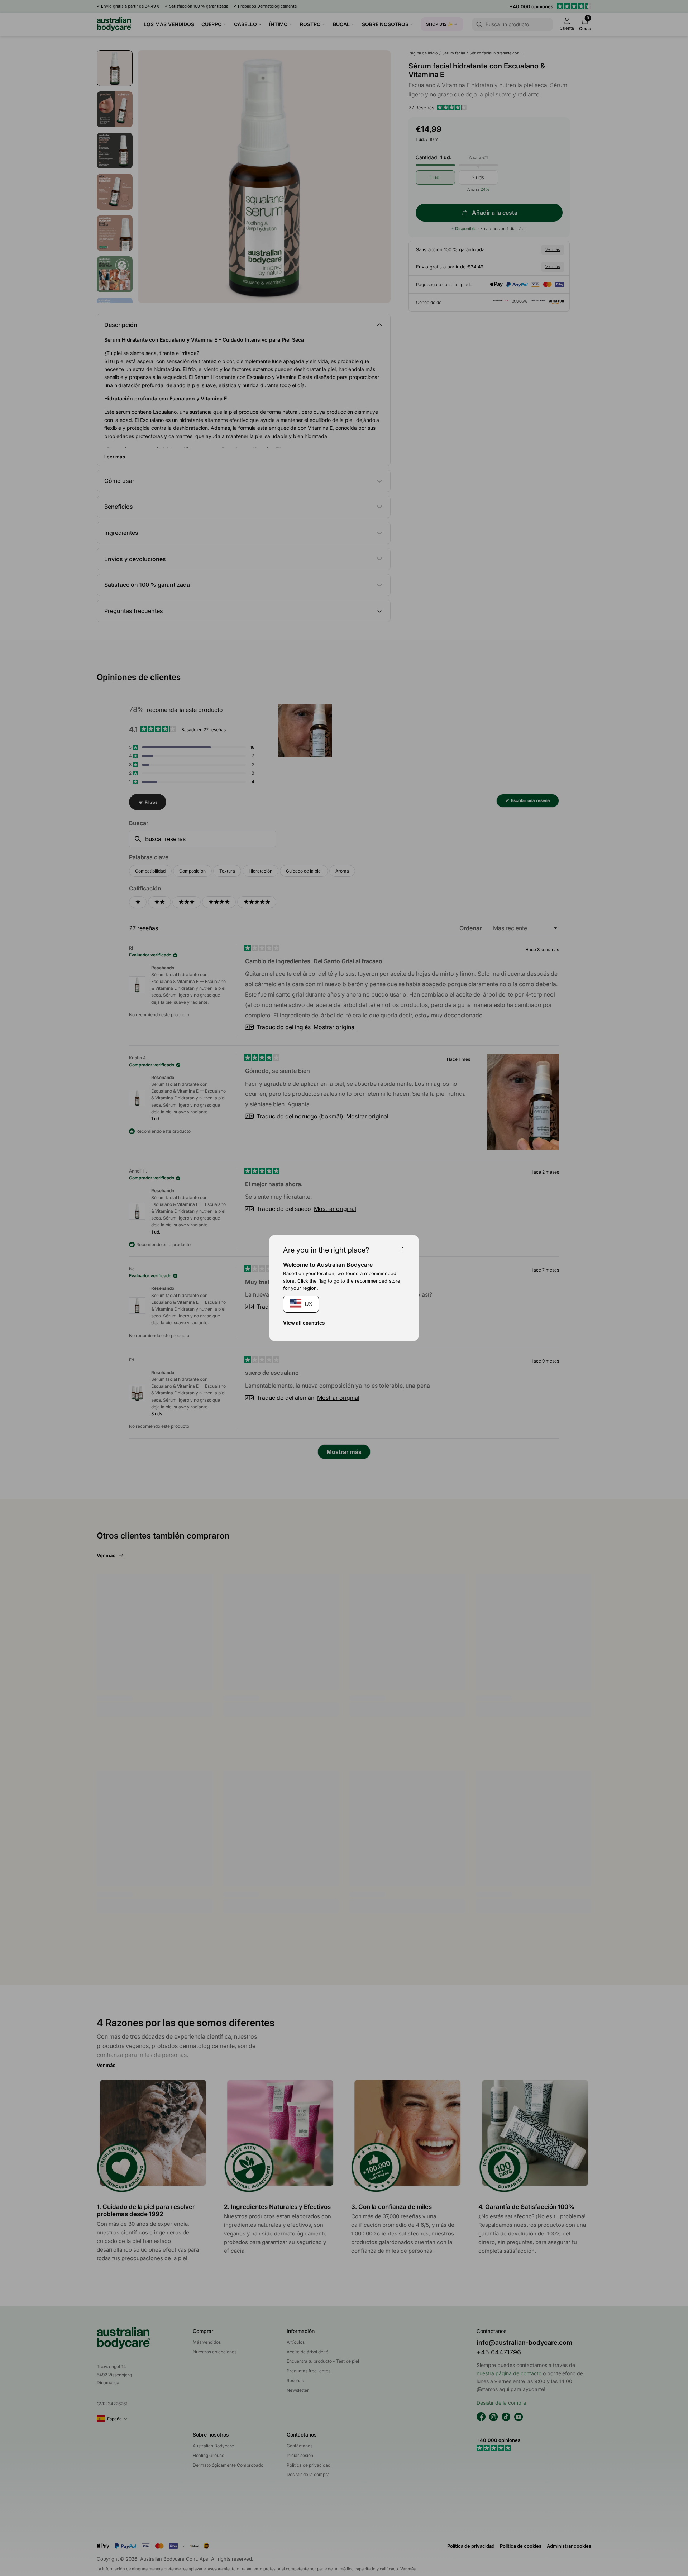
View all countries (304, 1323)
